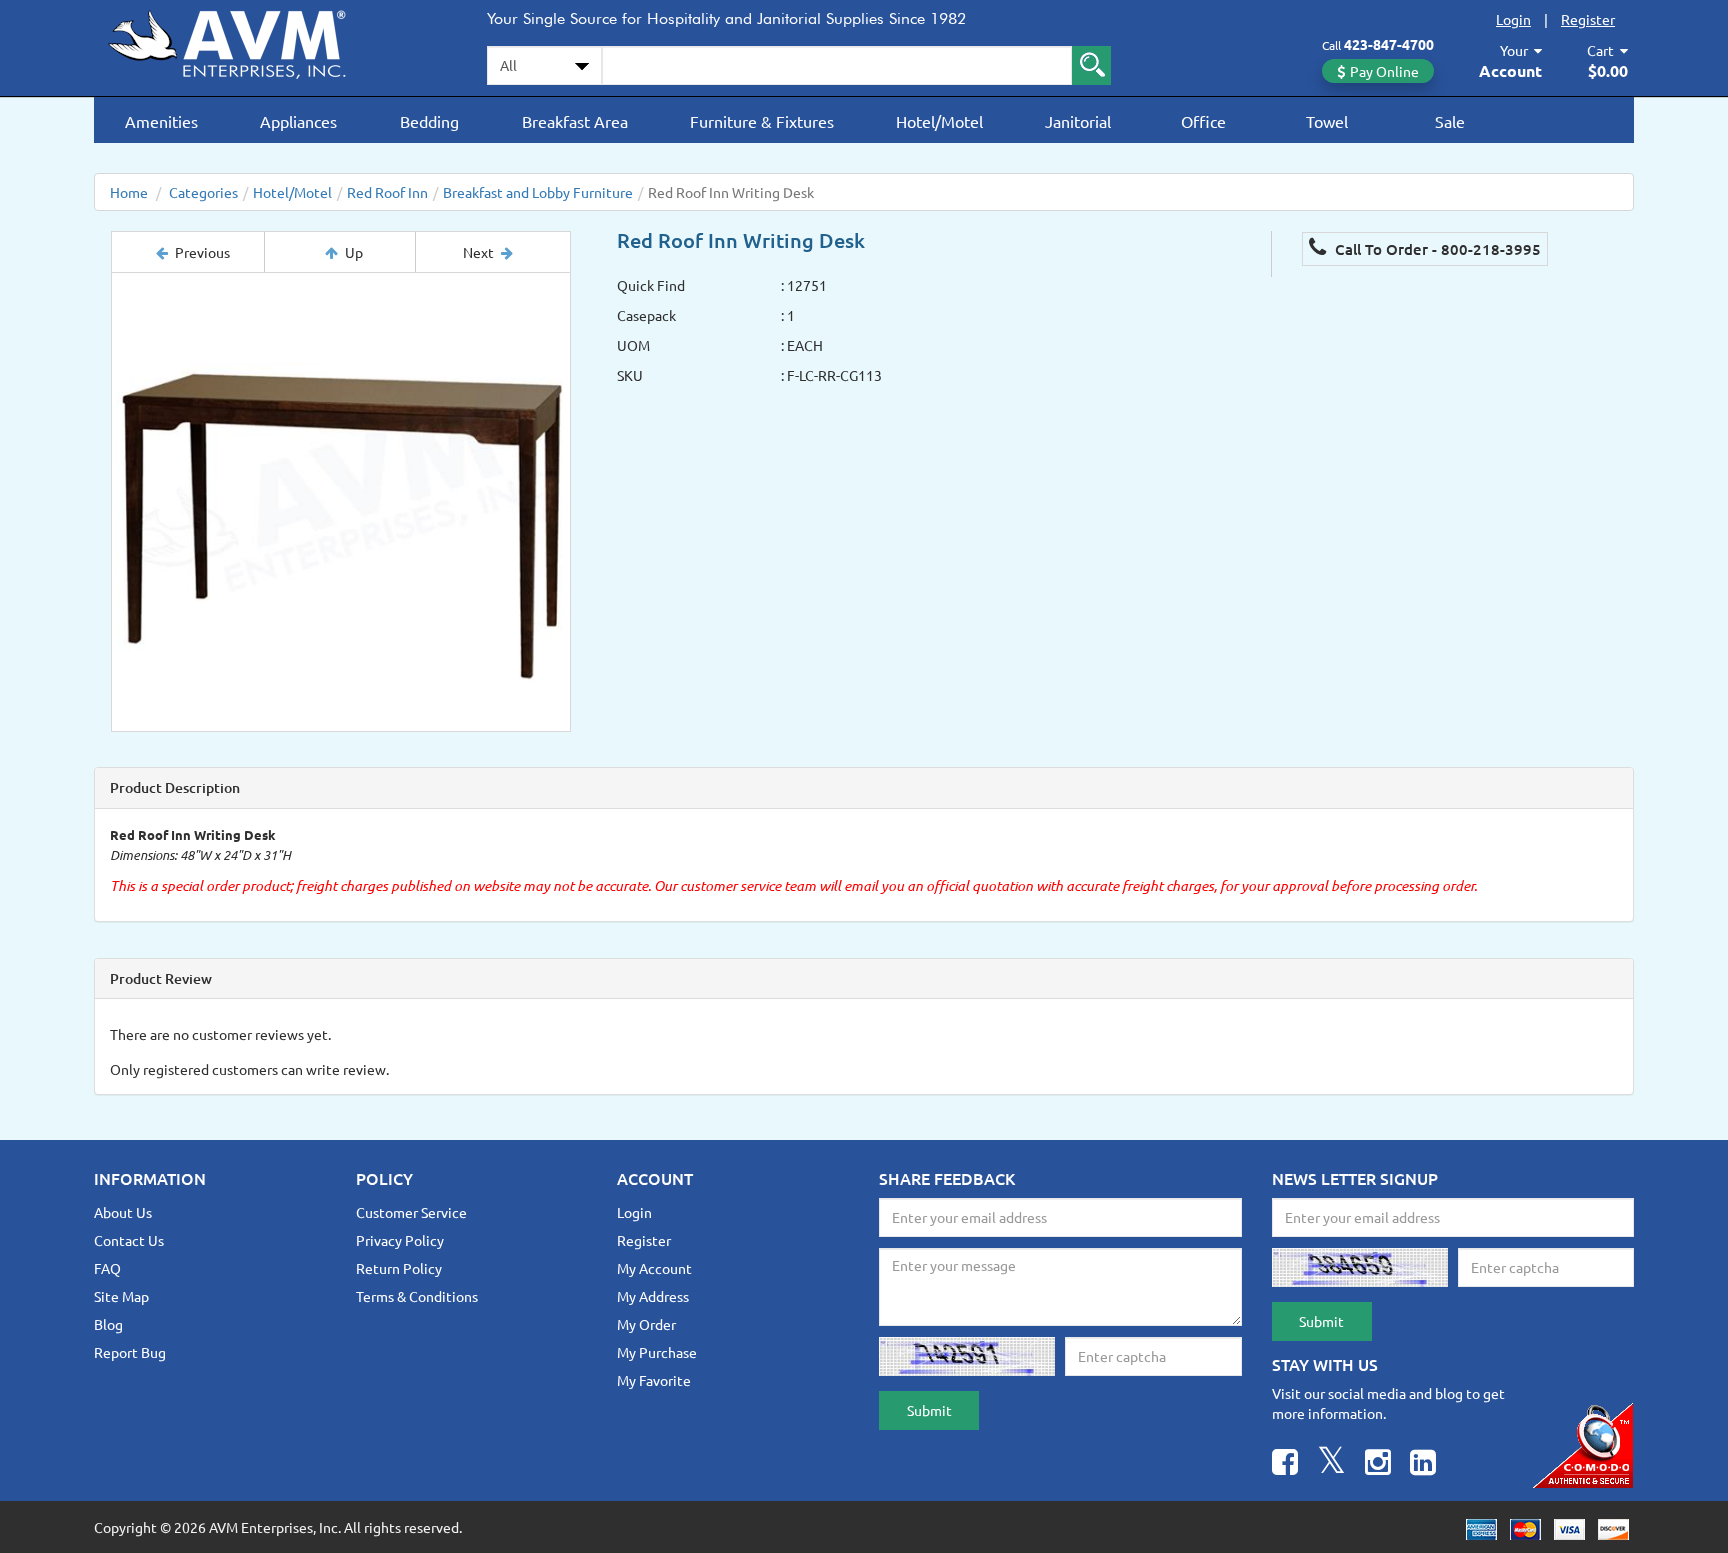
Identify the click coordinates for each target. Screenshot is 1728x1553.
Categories (203, 192)
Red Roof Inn (387, 192)
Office (1203, 121)
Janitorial (1078, 121)
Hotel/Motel (939, 121)
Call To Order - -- (1436, 249)
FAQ (107, 1268)
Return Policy (399, 1268)
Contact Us (129, 1240)
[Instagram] (1378, 1464)
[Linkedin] (1423, 1464)
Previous (202, 252)
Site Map (121, 1296)
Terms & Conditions (417, 1296)
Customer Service (411, 1212)
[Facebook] (1285, 1464)
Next (478, 252)
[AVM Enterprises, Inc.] (244, 41)
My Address (653, 1296)
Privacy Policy (400, 1240)
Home (129, 192)
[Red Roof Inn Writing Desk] (341, 502)
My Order (646, 1324)
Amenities (161, 121)
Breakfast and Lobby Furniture (538, 192)
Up (354, 252)
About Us (123, 1212)
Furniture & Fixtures (762, 121)
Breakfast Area (575, 121)
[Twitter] (1331, 1464)
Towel (1327, 121)
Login (1513, 19)
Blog (108, 1324)
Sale (1450, 121)
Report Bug (130, 1352)
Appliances (298, 121)
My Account (654, 1268)
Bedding (429, 121)
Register (1588, 19)
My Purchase (657, 1352)
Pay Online (1384, 71)
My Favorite (654, 1380)
